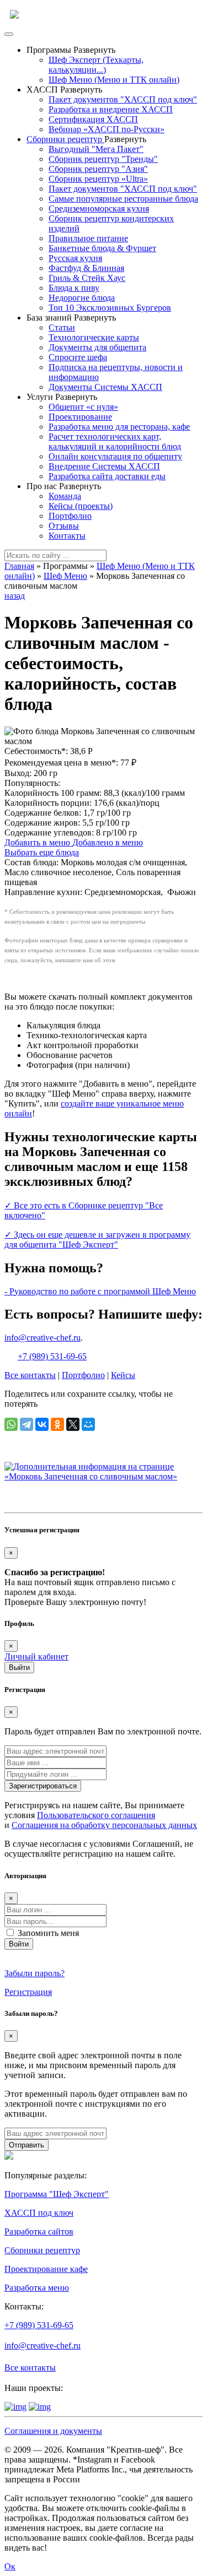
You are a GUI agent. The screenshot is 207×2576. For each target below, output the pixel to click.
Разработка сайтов (39, 2231)
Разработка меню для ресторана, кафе (119, 427)
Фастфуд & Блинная (86, 268)
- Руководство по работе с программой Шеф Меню (100, 1291)
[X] (73, 1424)
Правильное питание (88, 238)
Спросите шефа (78, 357)
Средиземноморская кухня (99, 208)
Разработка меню (37, 2288)
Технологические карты (94, 337)
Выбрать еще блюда (42, 852)
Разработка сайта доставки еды (107, 476)
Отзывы (64, 526)
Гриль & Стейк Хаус (87, 278)
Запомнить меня (48, 1933)
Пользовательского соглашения (96, 1815)
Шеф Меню (65, 576)
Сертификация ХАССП (93, 119)
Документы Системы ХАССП (105, 387)
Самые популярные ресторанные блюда (123, 199)
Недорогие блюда (82, 298)
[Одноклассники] (57, 1424)
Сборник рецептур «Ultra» (98, 179)
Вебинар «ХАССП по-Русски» (107, 129)
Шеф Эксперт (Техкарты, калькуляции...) (96, 65)
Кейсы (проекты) (81, 506)
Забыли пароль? (34, 1973)
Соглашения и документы (53, 2431)
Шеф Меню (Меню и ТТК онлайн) (114, 80)
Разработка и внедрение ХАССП (111, 109)
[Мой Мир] (88, 1424)
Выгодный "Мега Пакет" (96, 149)
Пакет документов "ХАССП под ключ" (123, 99)
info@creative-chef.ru (43, 1338)
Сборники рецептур (65, 139)
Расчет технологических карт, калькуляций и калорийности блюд (115, 441)
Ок (10, 2566)
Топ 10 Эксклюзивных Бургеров (110, 308)
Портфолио (70, 516)
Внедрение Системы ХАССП (104, 466)
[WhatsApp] (11, 1424)
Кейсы (123, 1375)
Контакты (67, 536)
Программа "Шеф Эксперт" (57, 2194)
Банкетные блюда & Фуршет (102, 248)
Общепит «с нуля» (83, 407)
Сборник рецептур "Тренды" (103, 159)
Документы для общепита (97, 347)
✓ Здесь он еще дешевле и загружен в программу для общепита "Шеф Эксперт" (97, 1240)
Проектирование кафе (46, 2269)
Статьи (62, 327)
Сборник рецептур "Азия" (98, 169)
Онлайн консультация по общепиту (115, 456)
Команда (65, 496)
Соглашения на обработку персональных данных (104, 1825)
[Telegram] (26, 1424)
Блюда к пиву (74, 288)
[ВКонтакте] (42, 1424)
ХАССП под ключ (39, 2213)
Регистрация (28, 1992)
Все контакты (30, 1375)
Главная (19, 566)
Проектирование (80, 417)
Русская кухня (75, 258)
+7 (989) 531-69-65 (52, 1356)
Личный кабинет (36, 1656)
